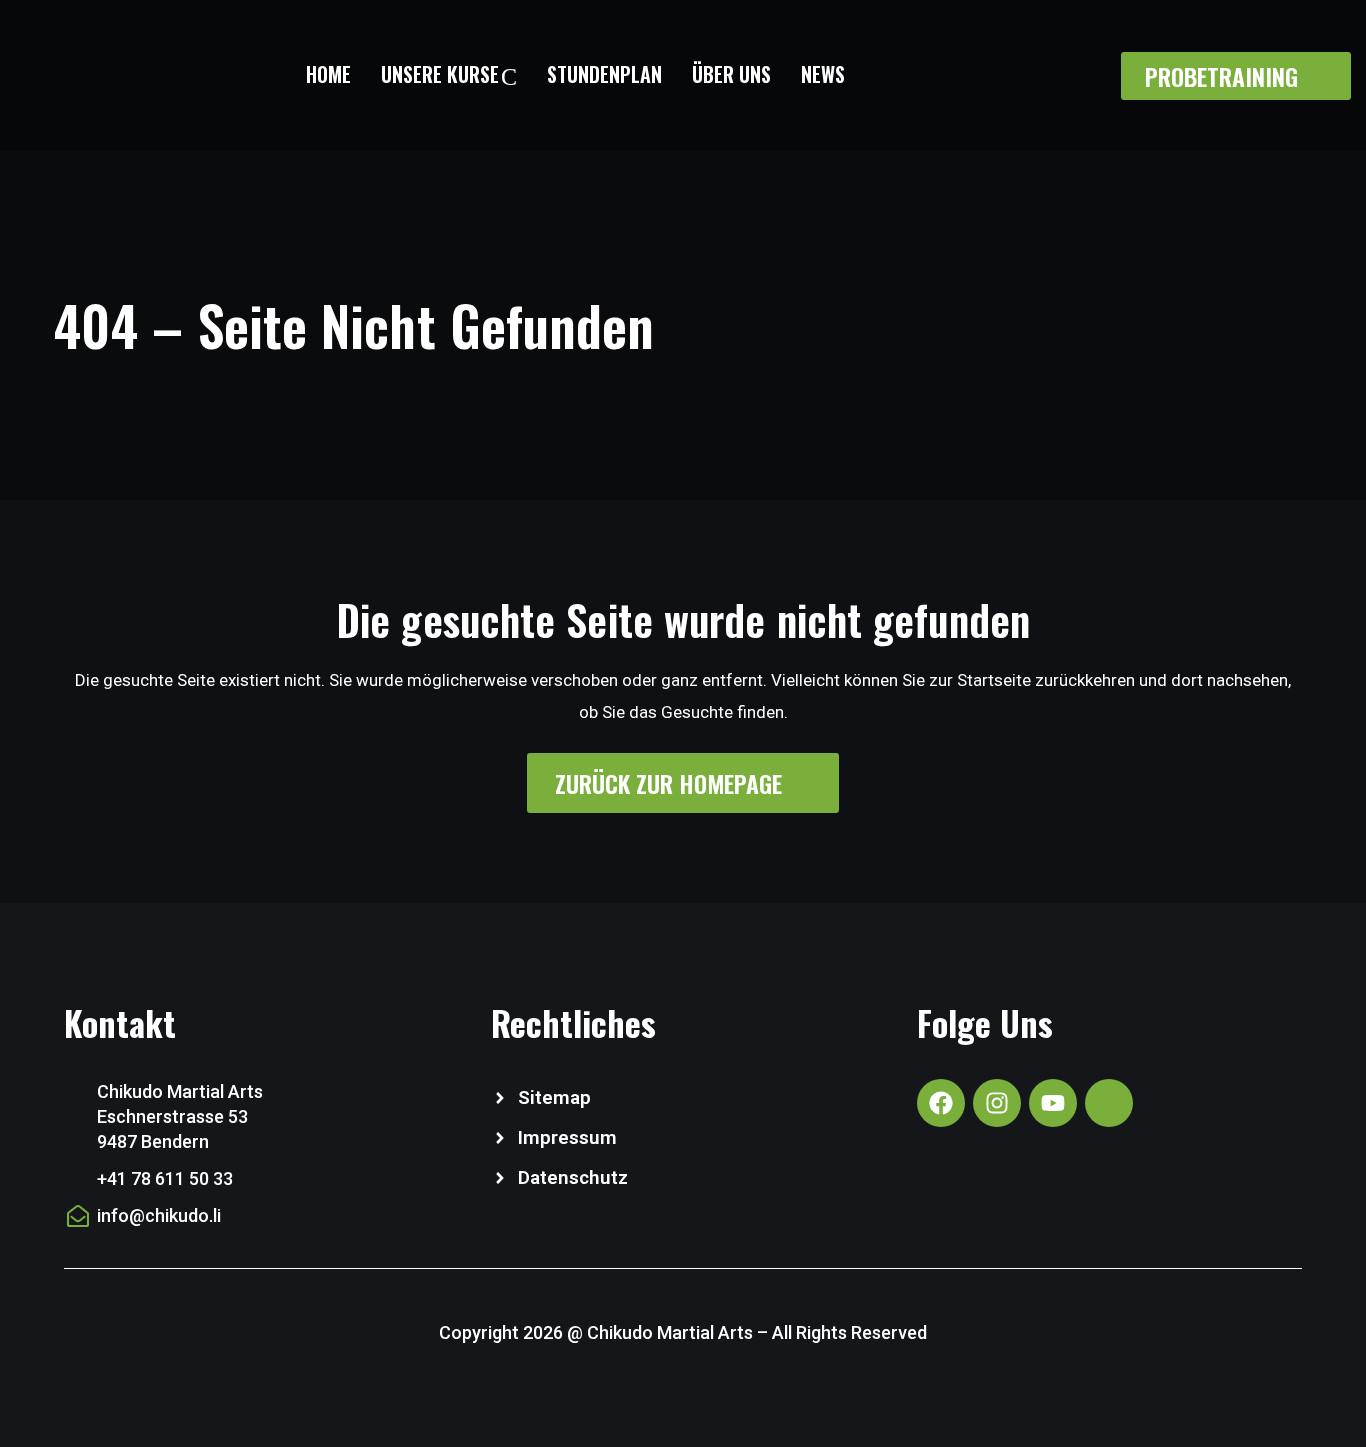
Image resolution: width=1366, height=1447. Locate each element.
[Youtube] (1053, 1103)
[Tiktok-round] (1109, 1103)
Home (328, 74)
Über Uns (731, 74)
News (823, 74)
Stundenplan (604, 74)
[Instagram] (997, 1103)
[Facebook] (941, 1103)
